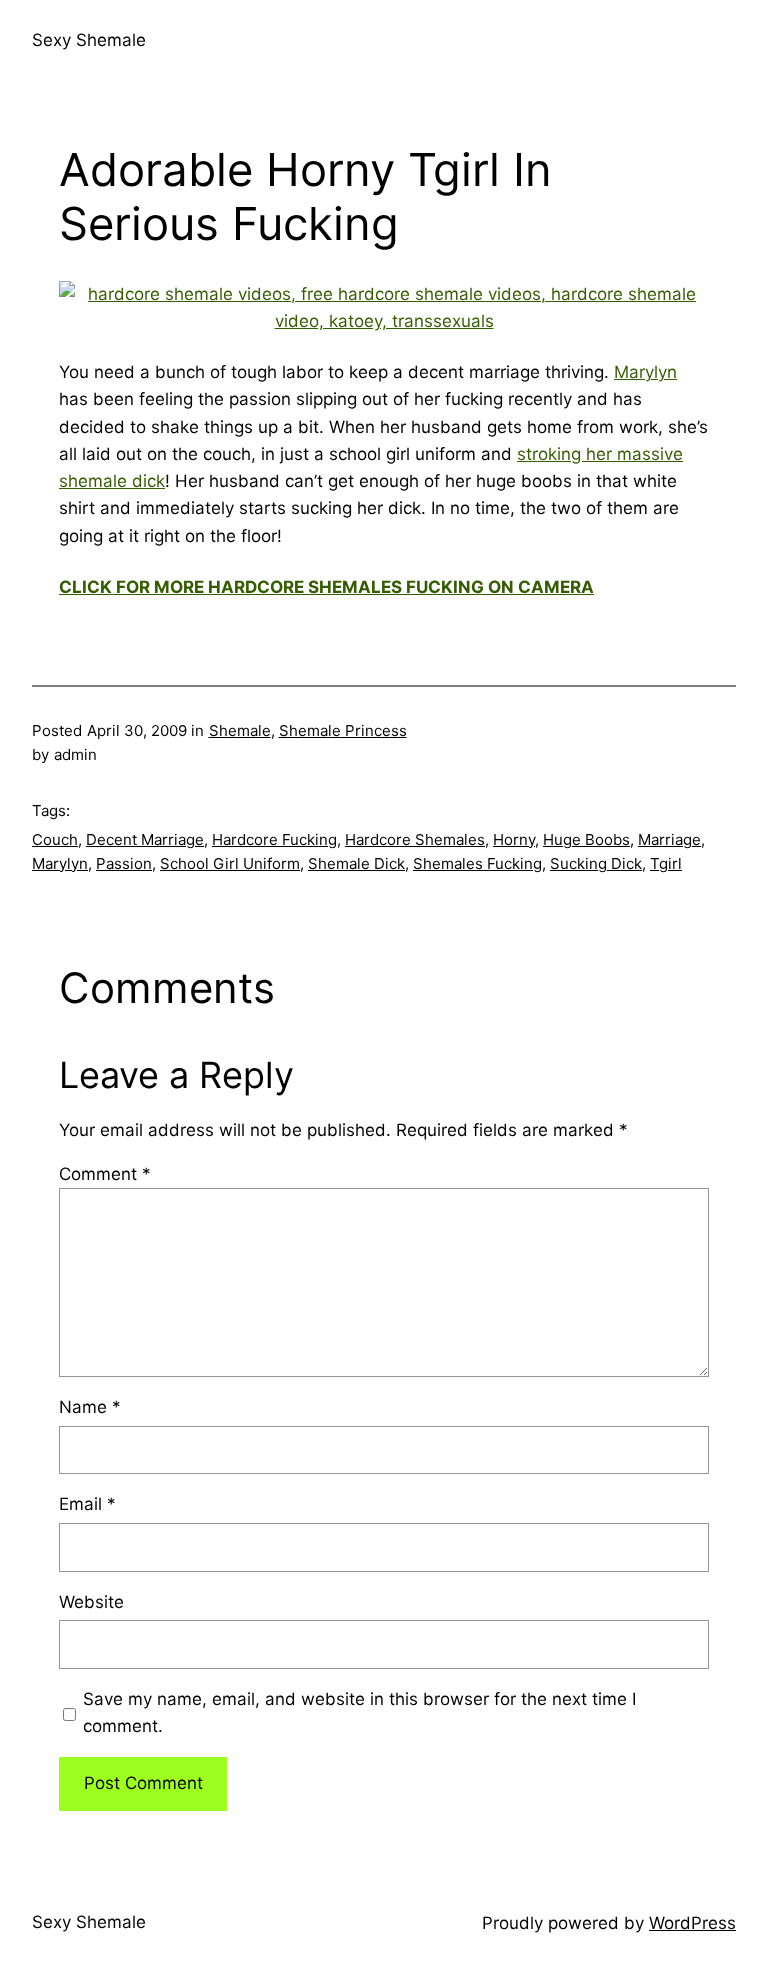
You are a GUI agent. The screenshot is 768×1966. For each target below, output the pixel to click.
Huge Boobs (586, 839)
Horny (514, 839)
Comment (105, 1174)
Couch (55, 839)
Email (87, 1504)
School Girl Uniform (230, 863)
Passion (124, 863)
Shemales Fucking (477, 863)
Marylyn (645, 372)
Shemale (240, 730)
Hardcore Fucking (274, 839)
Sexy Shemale (89, 40)
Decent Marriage (145, 839)
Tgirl (666, 863)
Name (90, 1407)
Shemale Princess (343, 730)
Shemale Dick (356, 863)
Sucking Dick (596, 863)
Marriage (669, 839)
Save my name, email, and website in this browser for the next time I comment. (359, 1712)
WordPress (692, 1923)
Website (91, 1602)
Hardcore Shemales (415, 839)
